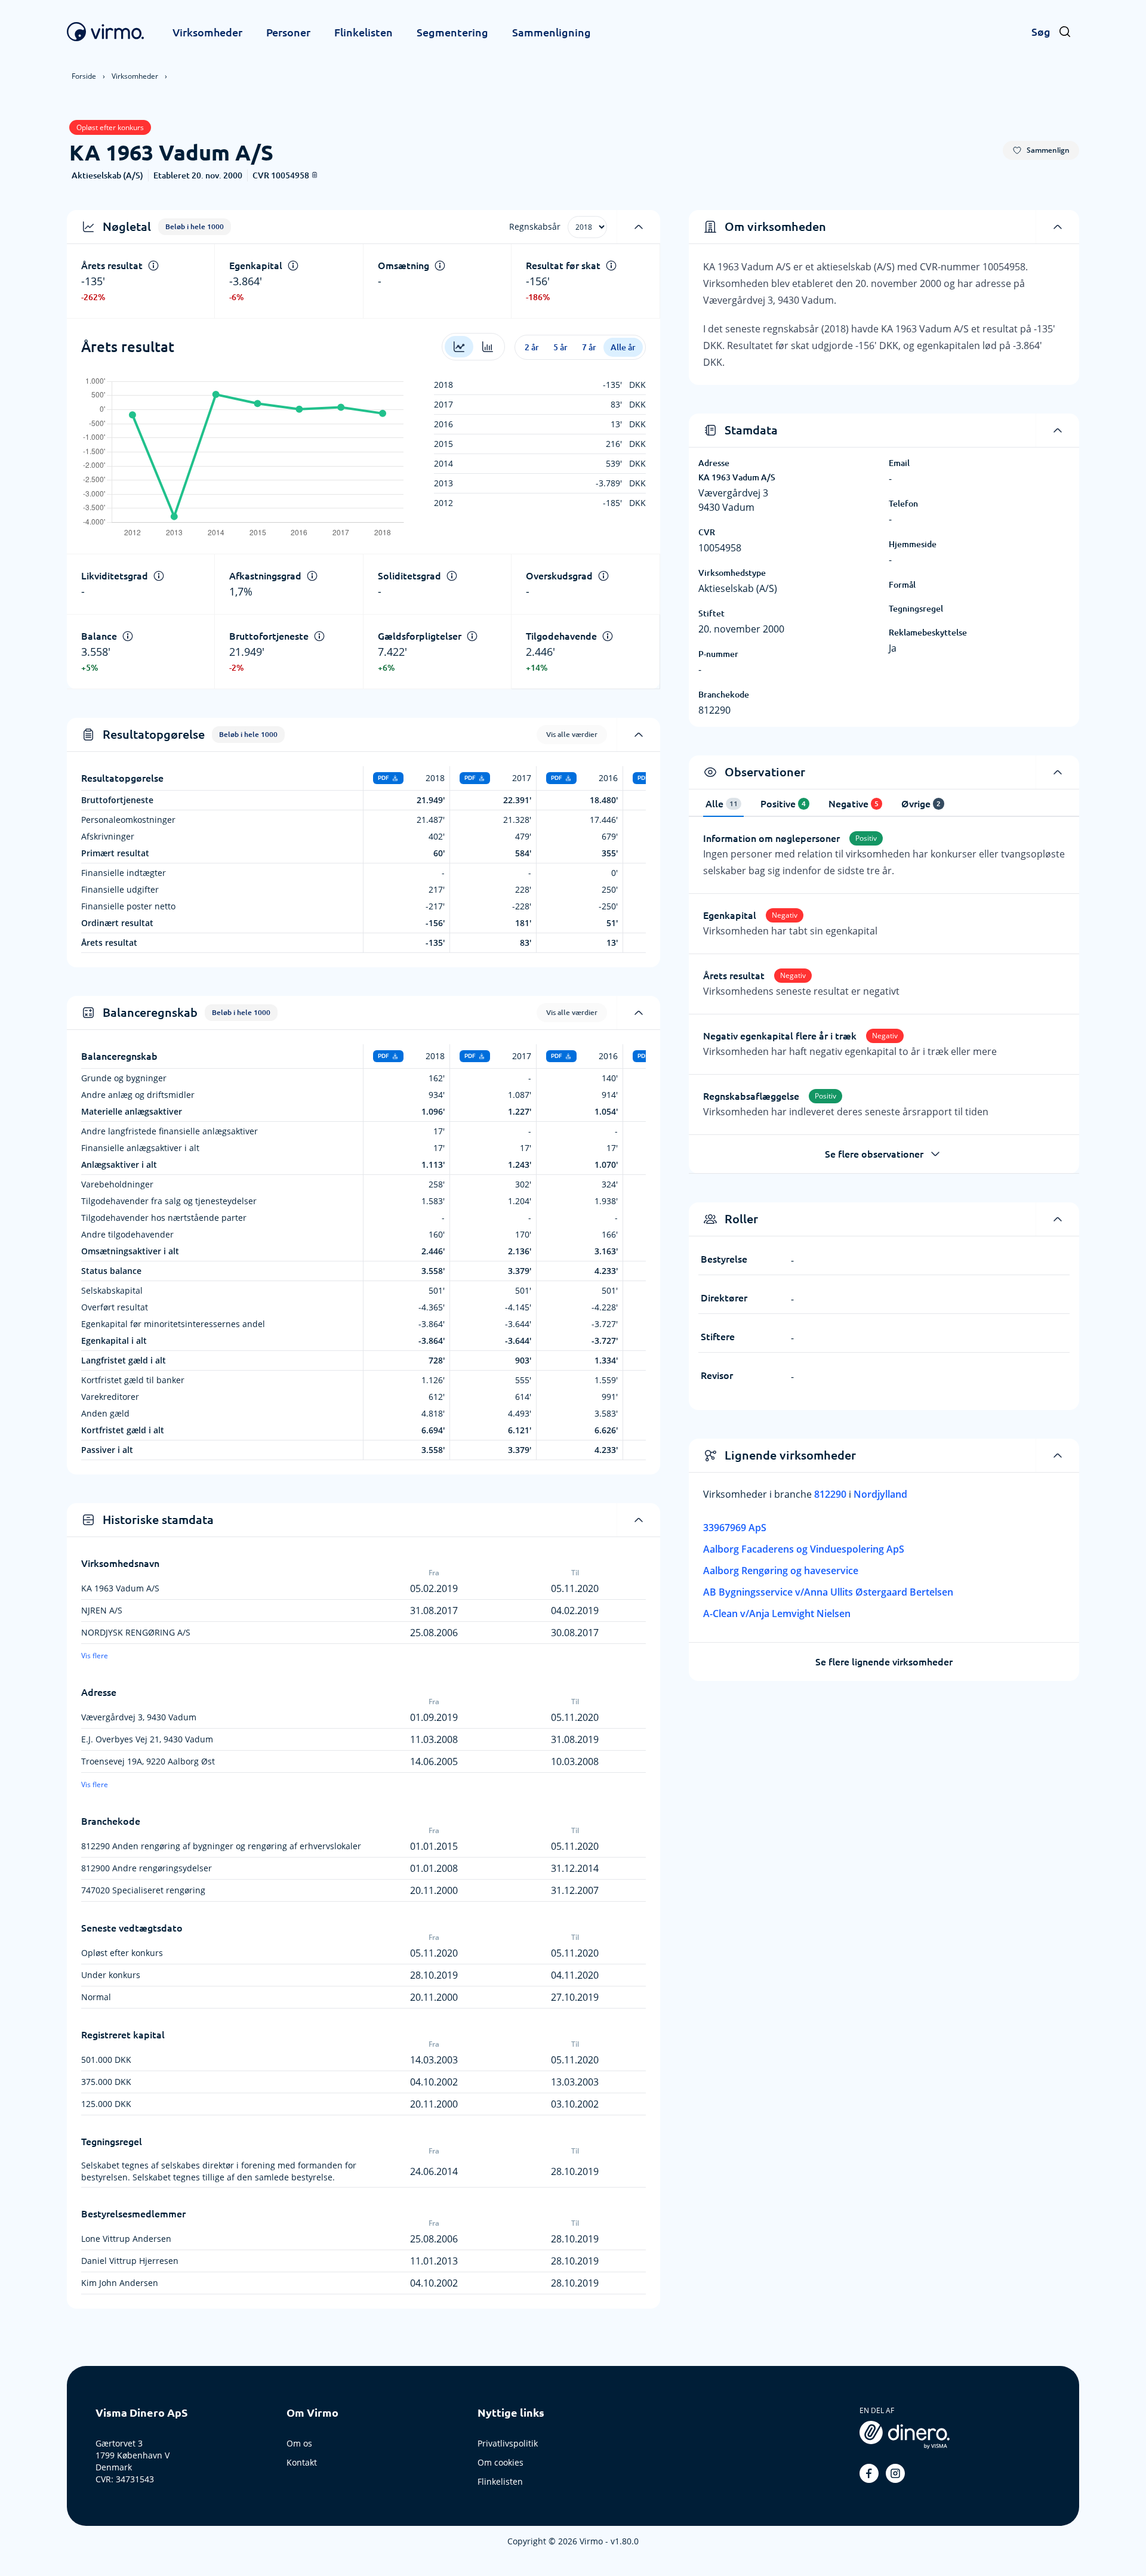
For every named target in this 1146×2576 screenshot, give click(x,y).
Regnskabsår (535, 226)
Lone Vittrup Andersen (126, 2239)
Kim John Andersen (120, 2283)
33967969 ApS (735, 1528)
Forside (84, 76)
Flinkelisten (363, 32)
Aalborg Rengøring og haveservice (781, 1571)
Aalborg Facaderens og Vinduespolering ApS (804, 1549)
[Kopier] (315, 175)
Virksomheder (207, 32)
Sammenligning (552, 32)
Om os (299, 2443)
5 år (560, 347)
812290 (831, 1494)
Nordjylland (880, 1494)
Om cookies (500, 2462)
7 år (589, 347)
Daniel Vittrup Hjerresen (130, 2261)
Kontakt (302, 2462)
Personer (288, 32)
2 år (532, 347)
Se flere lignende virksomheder (884, 1662)
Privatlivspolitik (508, 2443)
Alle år (623, 347)
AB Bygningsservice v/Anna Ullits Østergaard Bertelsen (828, 1592)
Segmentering (452, 32)
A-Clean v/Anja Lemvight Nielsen (777, 1614)
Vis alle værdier (572, 734)
